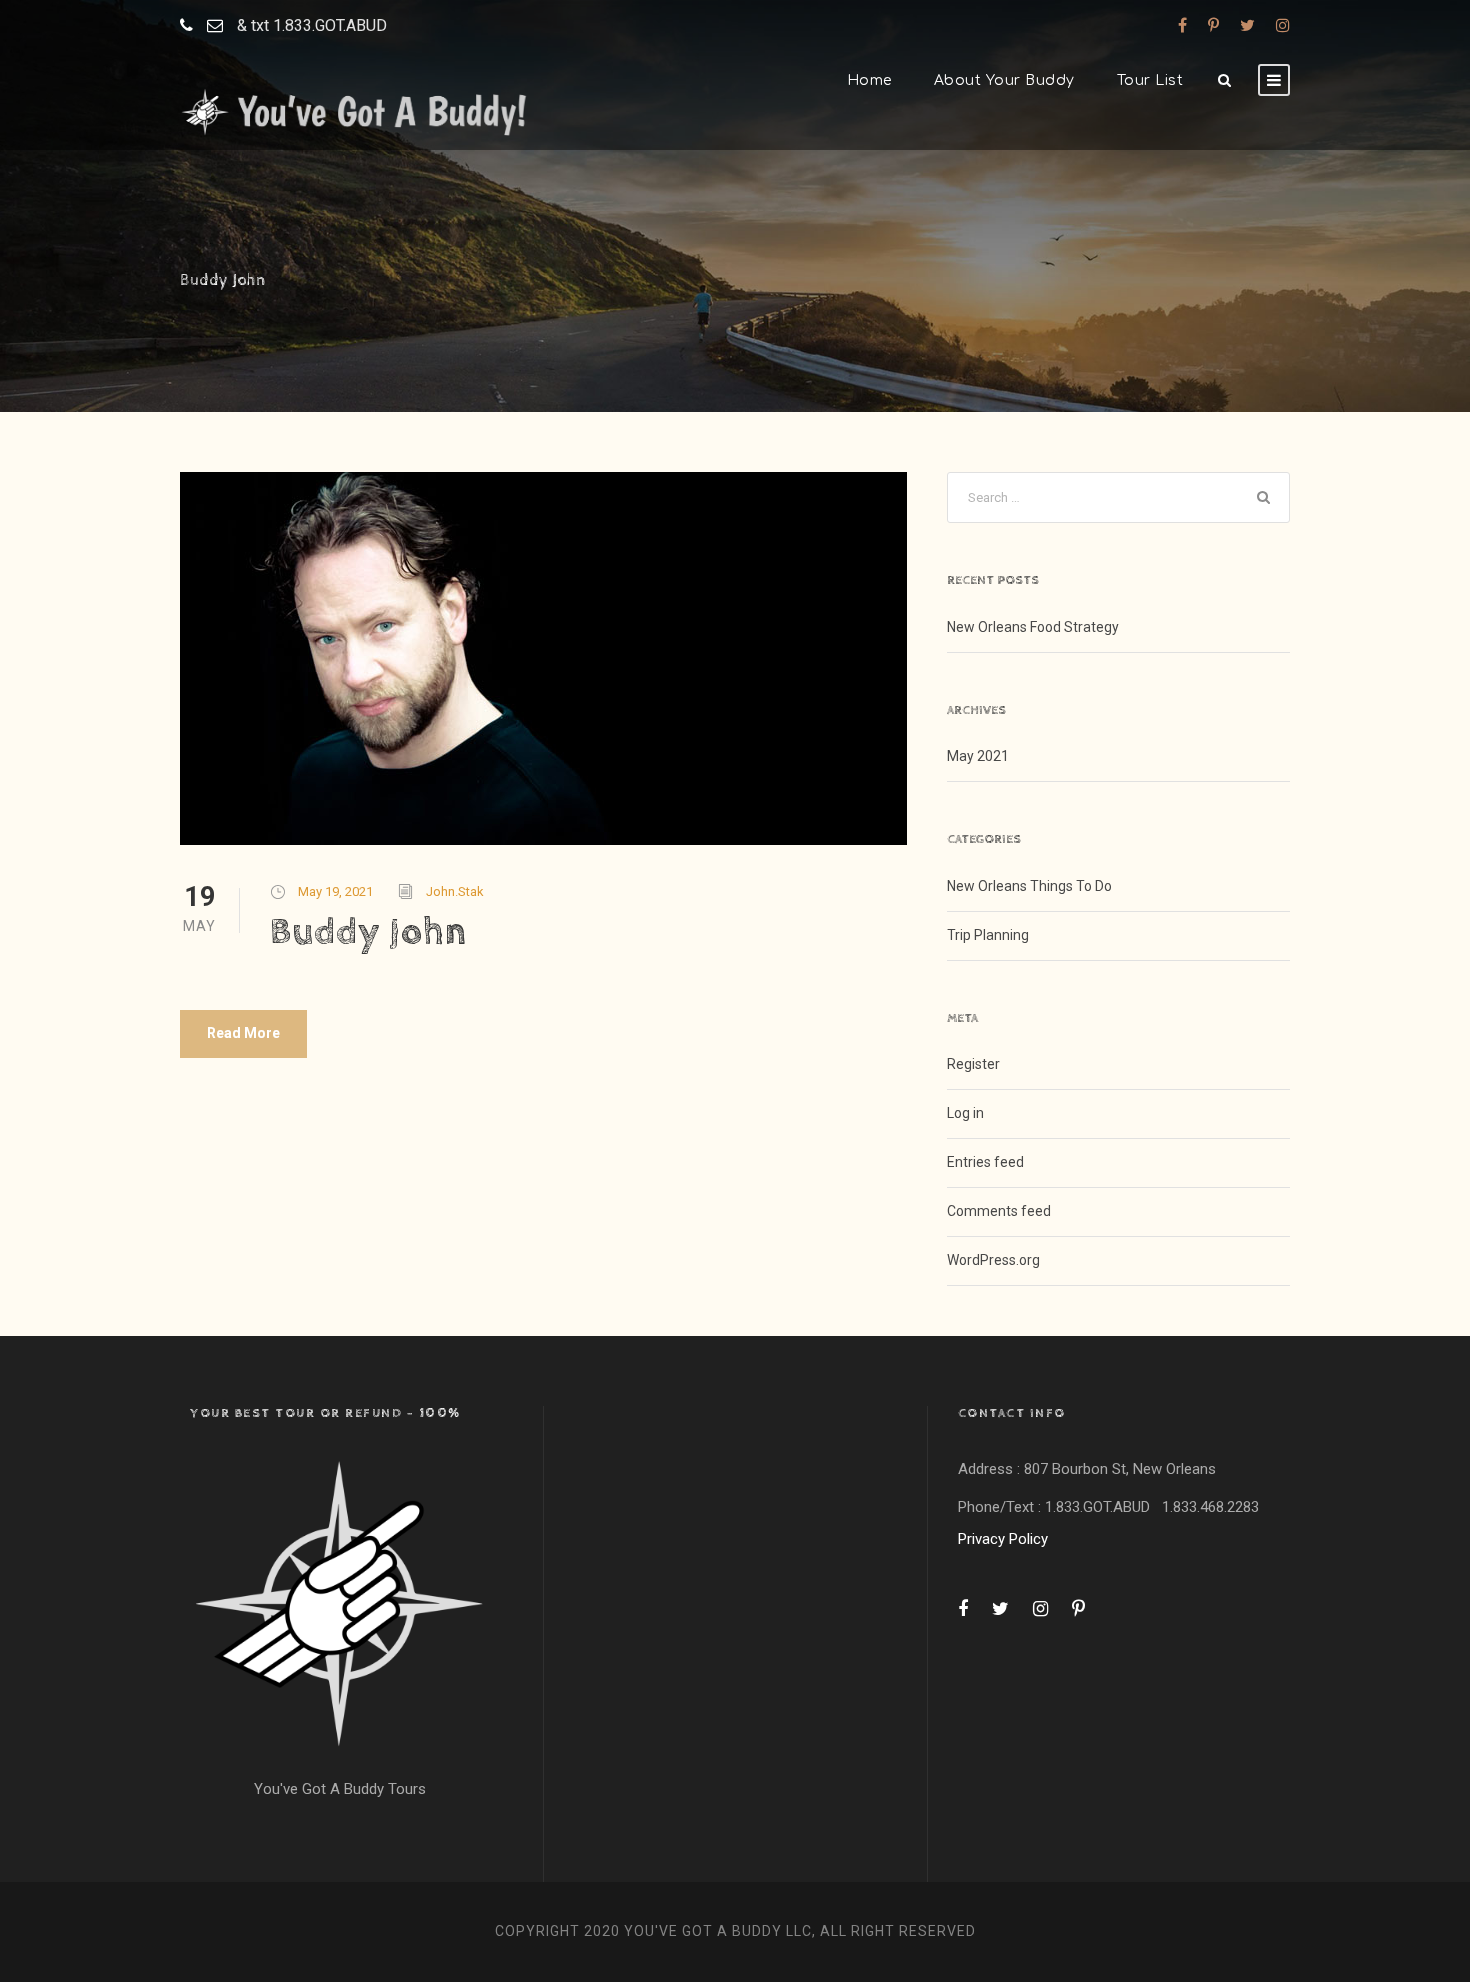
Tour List (1150, 80)
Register (973, 1064)
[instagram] (1283, 25)
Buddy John (368, 932)
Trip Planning (988, 935)
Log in (965, 1113)
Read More (243, 1033)
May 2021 (978, 756)
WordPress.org (993, 1260)
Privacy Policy (1003, 1539)
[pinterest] (1213, 25)
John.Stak (455, 891)
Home (869, 80)
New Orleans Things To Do (1029, 886)
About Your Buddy (1004, 80)
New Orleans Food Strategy (1033, 627)
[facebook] (1182, 25)
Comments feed (999, 1211)
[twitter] (1247, 25)
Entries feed (985, 1162)
